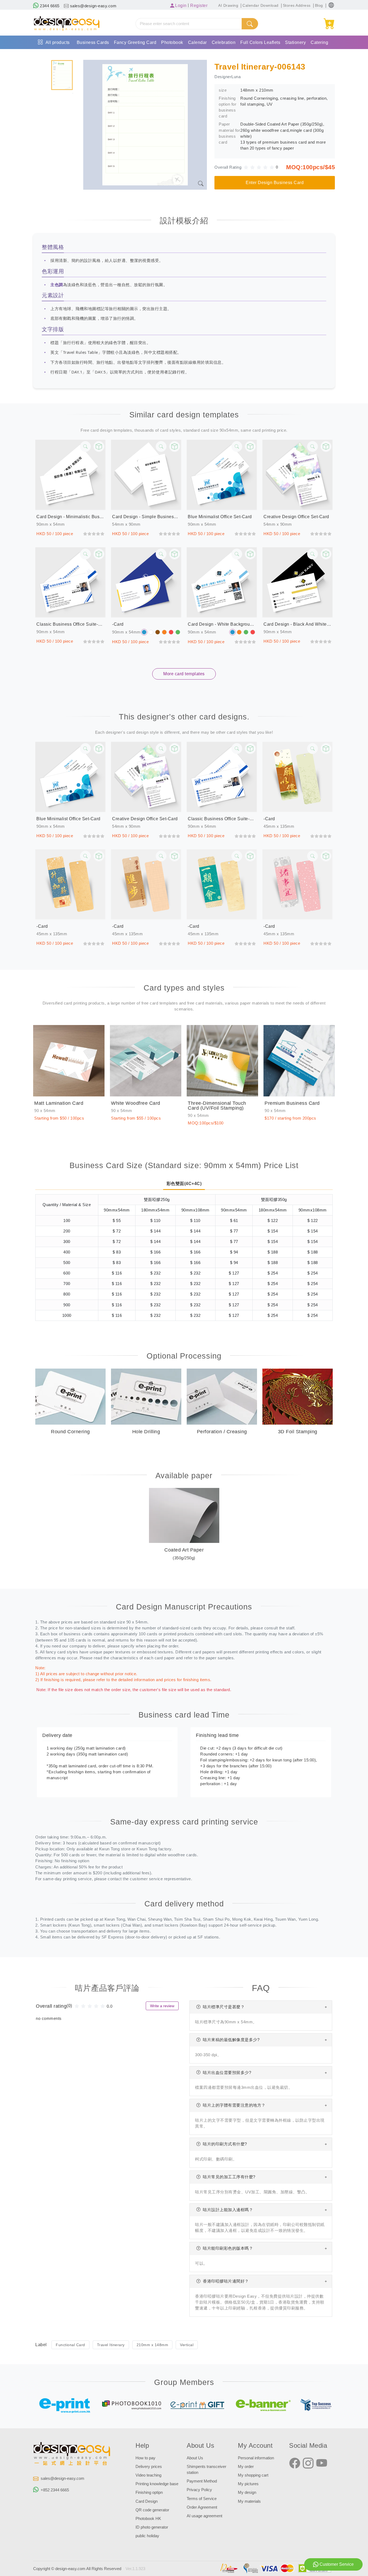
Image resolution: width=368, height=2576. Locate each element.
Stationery (295, 42)
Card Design (147, 2501)
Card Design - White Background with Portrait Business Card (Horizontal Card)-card (222, 624)
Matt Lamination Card (59, 1103)
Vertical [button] (187, 2345)
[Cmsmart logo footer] (72, 2455)
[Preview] (99, 446)
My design (247, 2492)
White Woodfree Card (136, 1103)
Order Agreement (202, 2507)
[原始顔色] (144, 632)
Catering (319, 42)
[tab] (62, 75)
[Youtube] (322, 2463)
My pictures (248, 2484)
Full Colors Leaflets (260, 42)
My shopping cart (253, 2475)
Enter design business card (275, 183)
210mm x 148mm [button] (152, 2345)
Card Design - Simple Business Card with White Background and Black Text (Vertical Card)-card (146, 517)
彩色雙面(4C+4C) (184, 1184)
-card (118, 624)
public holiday (147, 2536)
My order (246, 2467)
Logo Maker (109, 56)
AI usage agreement (204, 2516)
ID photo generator (152, 2527)
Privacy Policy (199, 2490)
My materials (249, 2501)
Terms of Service (202, 2499)
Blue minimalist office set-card (220, 517)
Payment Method (202, 2481)
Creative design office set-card (296, 517)
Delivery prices (149, 2467)
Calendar (197, 42)
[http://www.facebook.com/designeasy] (295, 2463)
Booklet (43, 56)
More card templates (184, 674)
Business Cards (93, 42)
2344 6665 (49, 6)
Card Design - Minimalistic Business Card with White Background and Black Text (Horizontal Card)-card (70, 517)
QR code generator (152, 2510)
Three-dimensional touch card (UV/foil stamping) (217, 1106)
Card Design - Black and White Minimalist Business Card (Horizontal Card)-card (298, 624)
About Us (195, 2458)
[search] (250, 24)
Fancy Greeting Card (135, 42)
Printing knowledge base (157, 2484)
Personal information (256, 2458)
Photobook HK (148, 2519)
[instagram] (308, 2463)
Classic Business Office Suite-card (70, 624)
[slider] (261, 167)
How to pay (145, 2458)
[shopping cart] (329, 24)
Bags (61, 56)
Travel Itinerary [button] (111, 2345)
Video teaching (148, 2475)
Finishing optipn (149, 2492)
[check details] (85, 446)
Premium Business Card (292, 1103)
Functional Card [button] (70, 2345)
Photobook (172, 42)
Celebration (224, 42)
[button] (331, 5)
